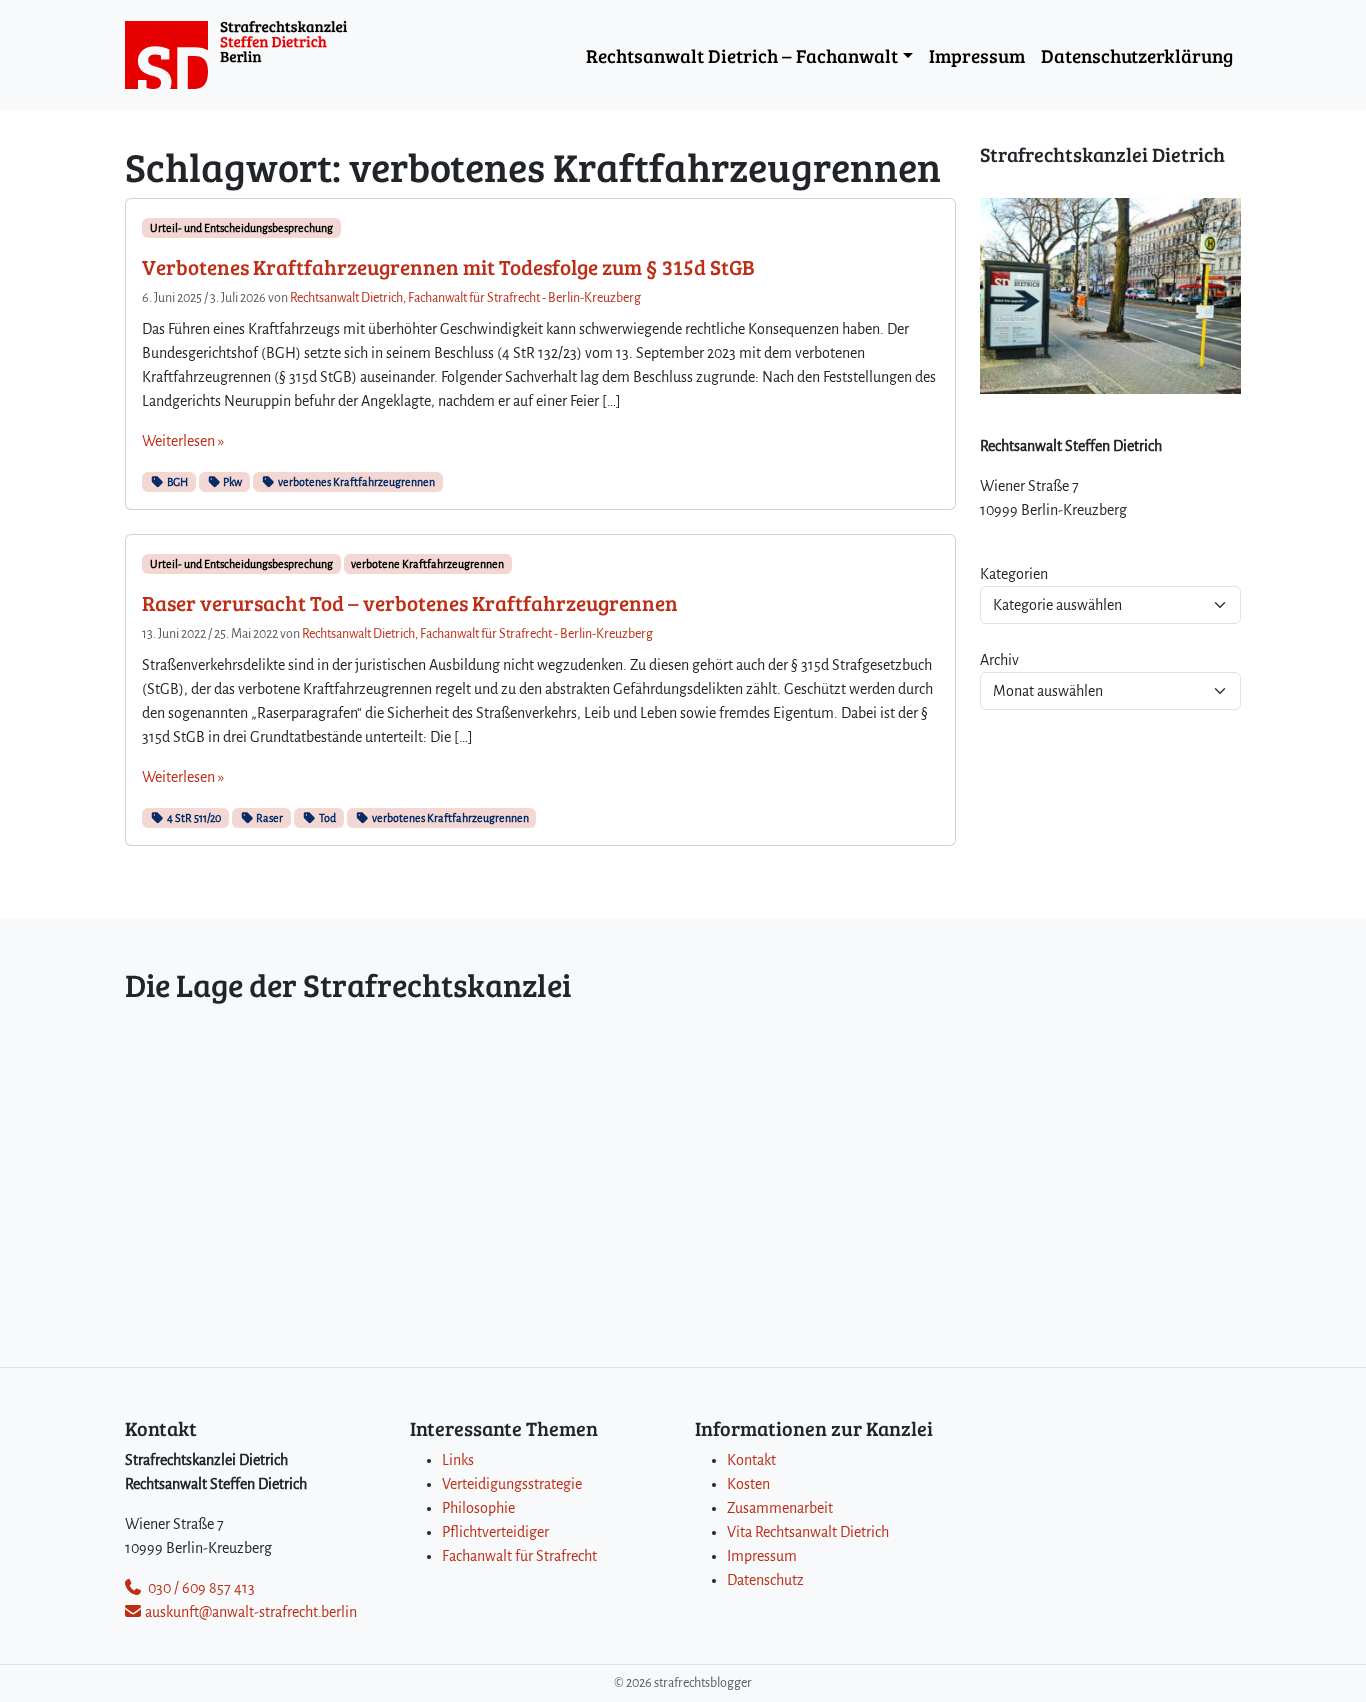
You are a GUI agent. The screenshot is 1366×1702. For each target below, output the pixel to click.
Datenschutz (765, 1580)
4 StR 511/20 (193, 818)
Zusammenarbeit (780, 1508)
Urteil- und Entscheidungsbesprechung (241, 228)
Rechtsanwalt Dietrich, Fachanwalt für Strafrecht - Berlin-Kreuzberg (465, 298)
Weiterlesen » (183, 441)
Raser (268, 818)
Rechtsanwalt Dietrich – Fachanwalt (742, 55)
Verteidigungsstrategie (512, 1484)
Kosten (748, 1484)
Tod (326, 818)
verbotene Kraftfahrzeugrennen (427, 564)
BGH (176, 482)
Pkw (231, 482)
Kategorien (1014, 574)
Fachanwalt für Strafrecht (519, 1556)
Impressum (977, 55)
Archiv (999, 660)
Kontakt (751, 1460)
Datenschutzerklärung (1137, 55)
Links (458, 1460)
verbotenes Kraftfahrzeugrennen (355, 482)
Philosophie (478, 1508)
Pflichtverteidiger (495, 1532)
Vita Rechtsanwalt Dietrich (808, 1532)
